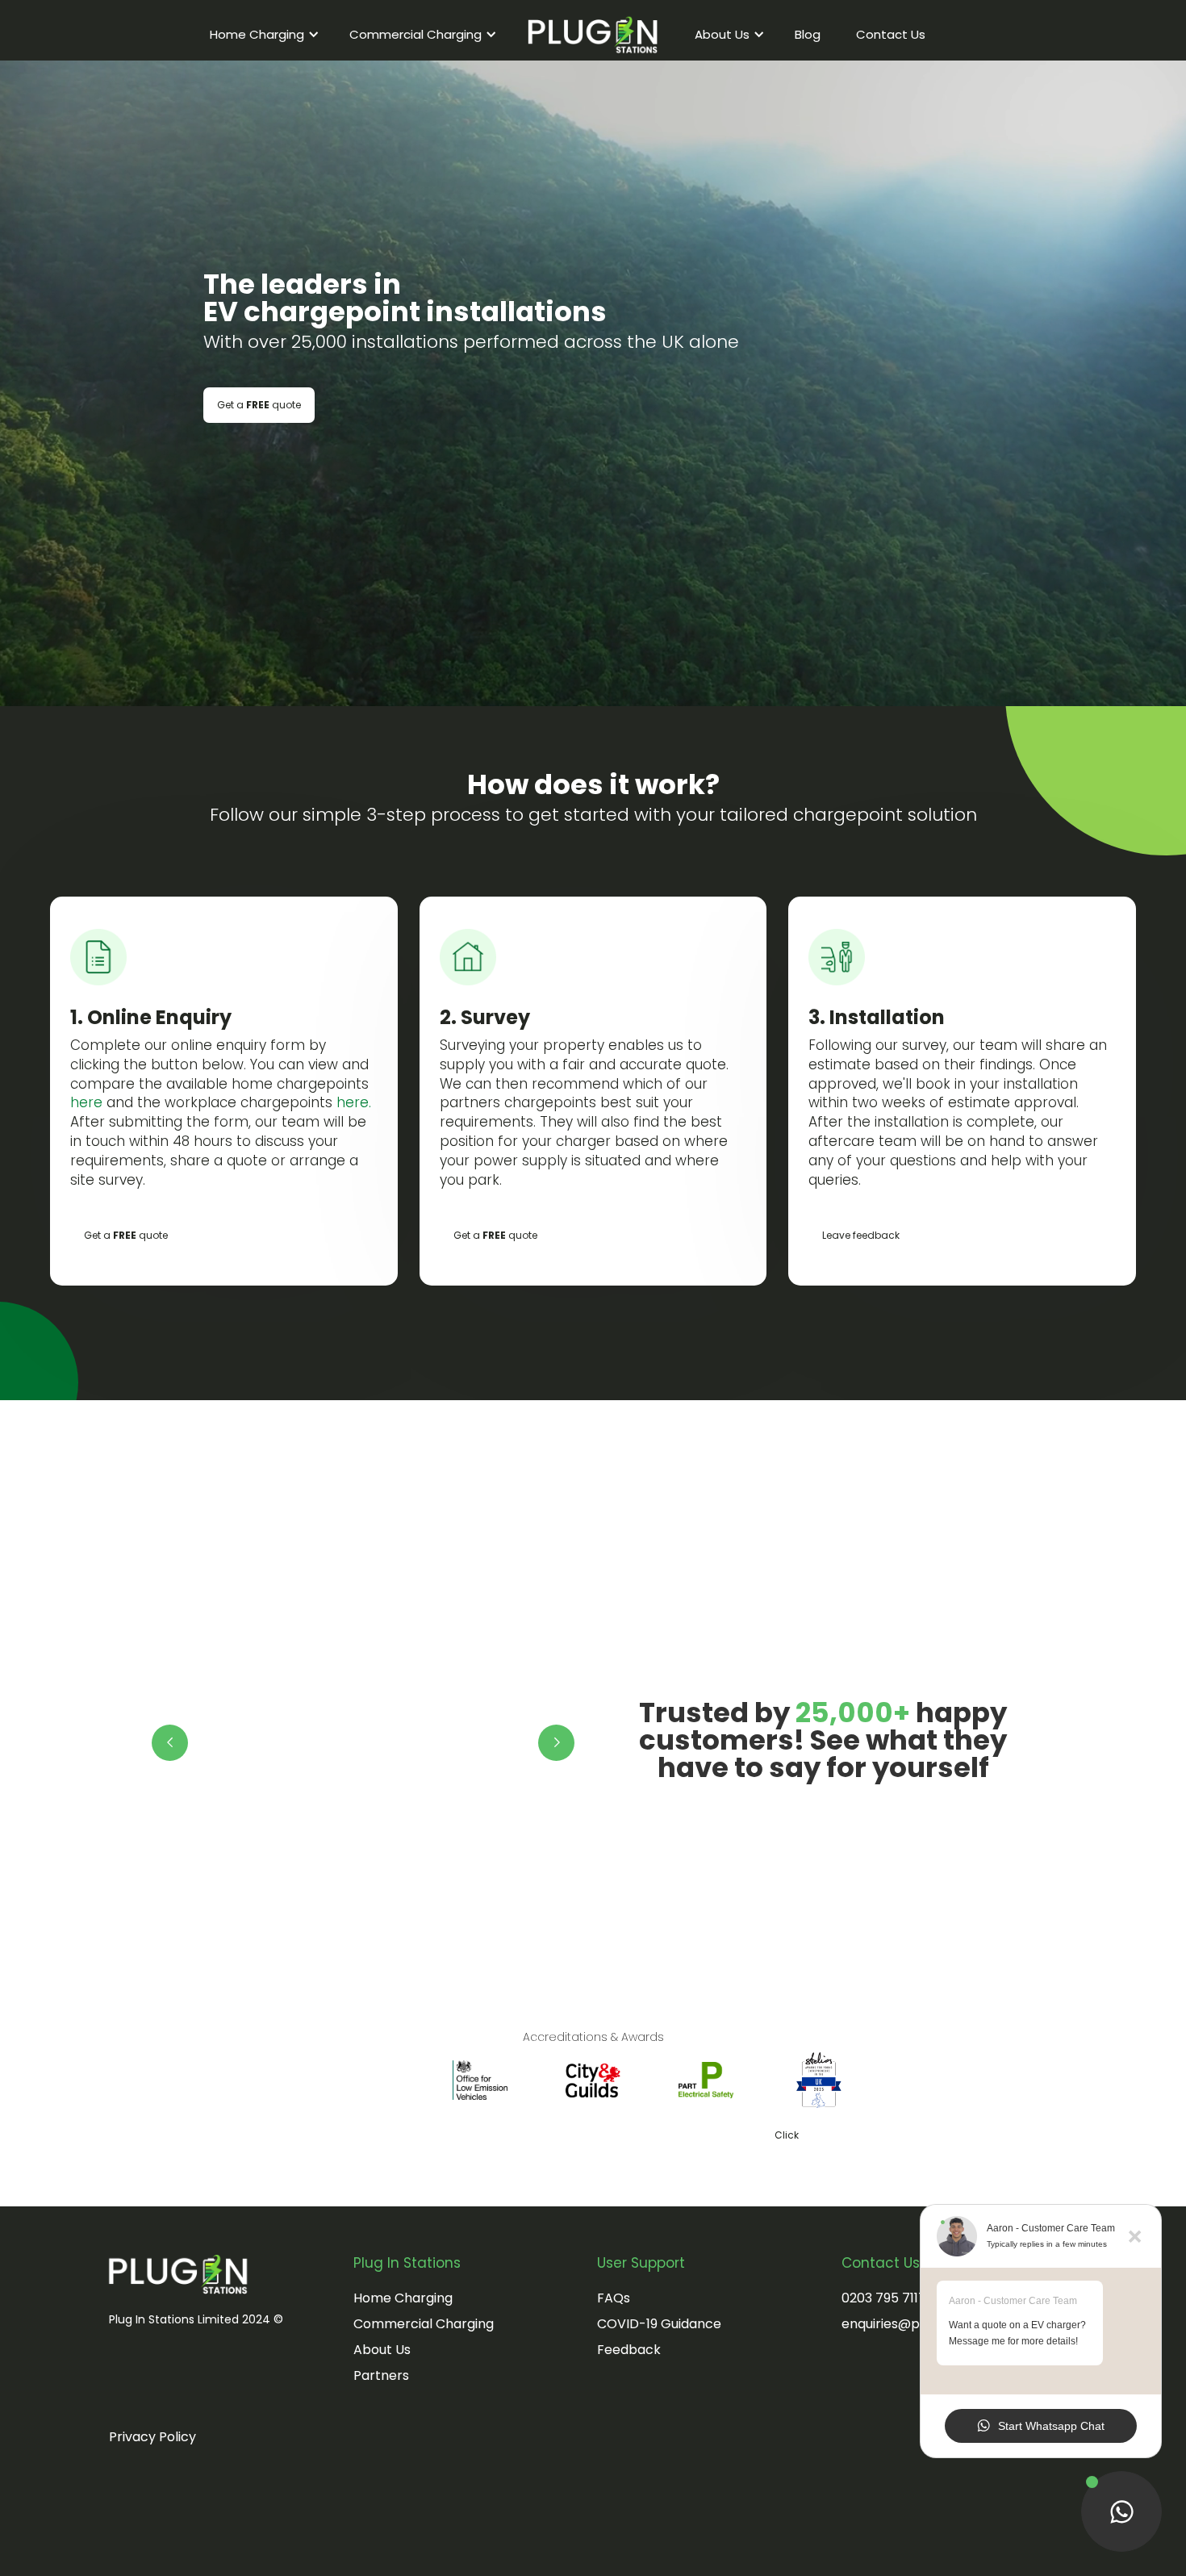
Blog (808, 34)
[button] (262, 35)
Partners (381, 2375)
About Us (382, 2350)
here (86, 1102)
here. (354, 1102)
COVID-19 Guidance (659, 2324)
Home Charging (403, 2298)
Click (562, 2135)
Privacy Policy (152, 2437)
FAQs (614, 2298)
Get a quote (259, 405)
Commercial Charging (424, 2324)
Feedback (629, 2350)
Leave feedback (861, 1235)
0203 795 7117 (884, 2298)
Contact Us (891, 34)
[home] (593, 35)
